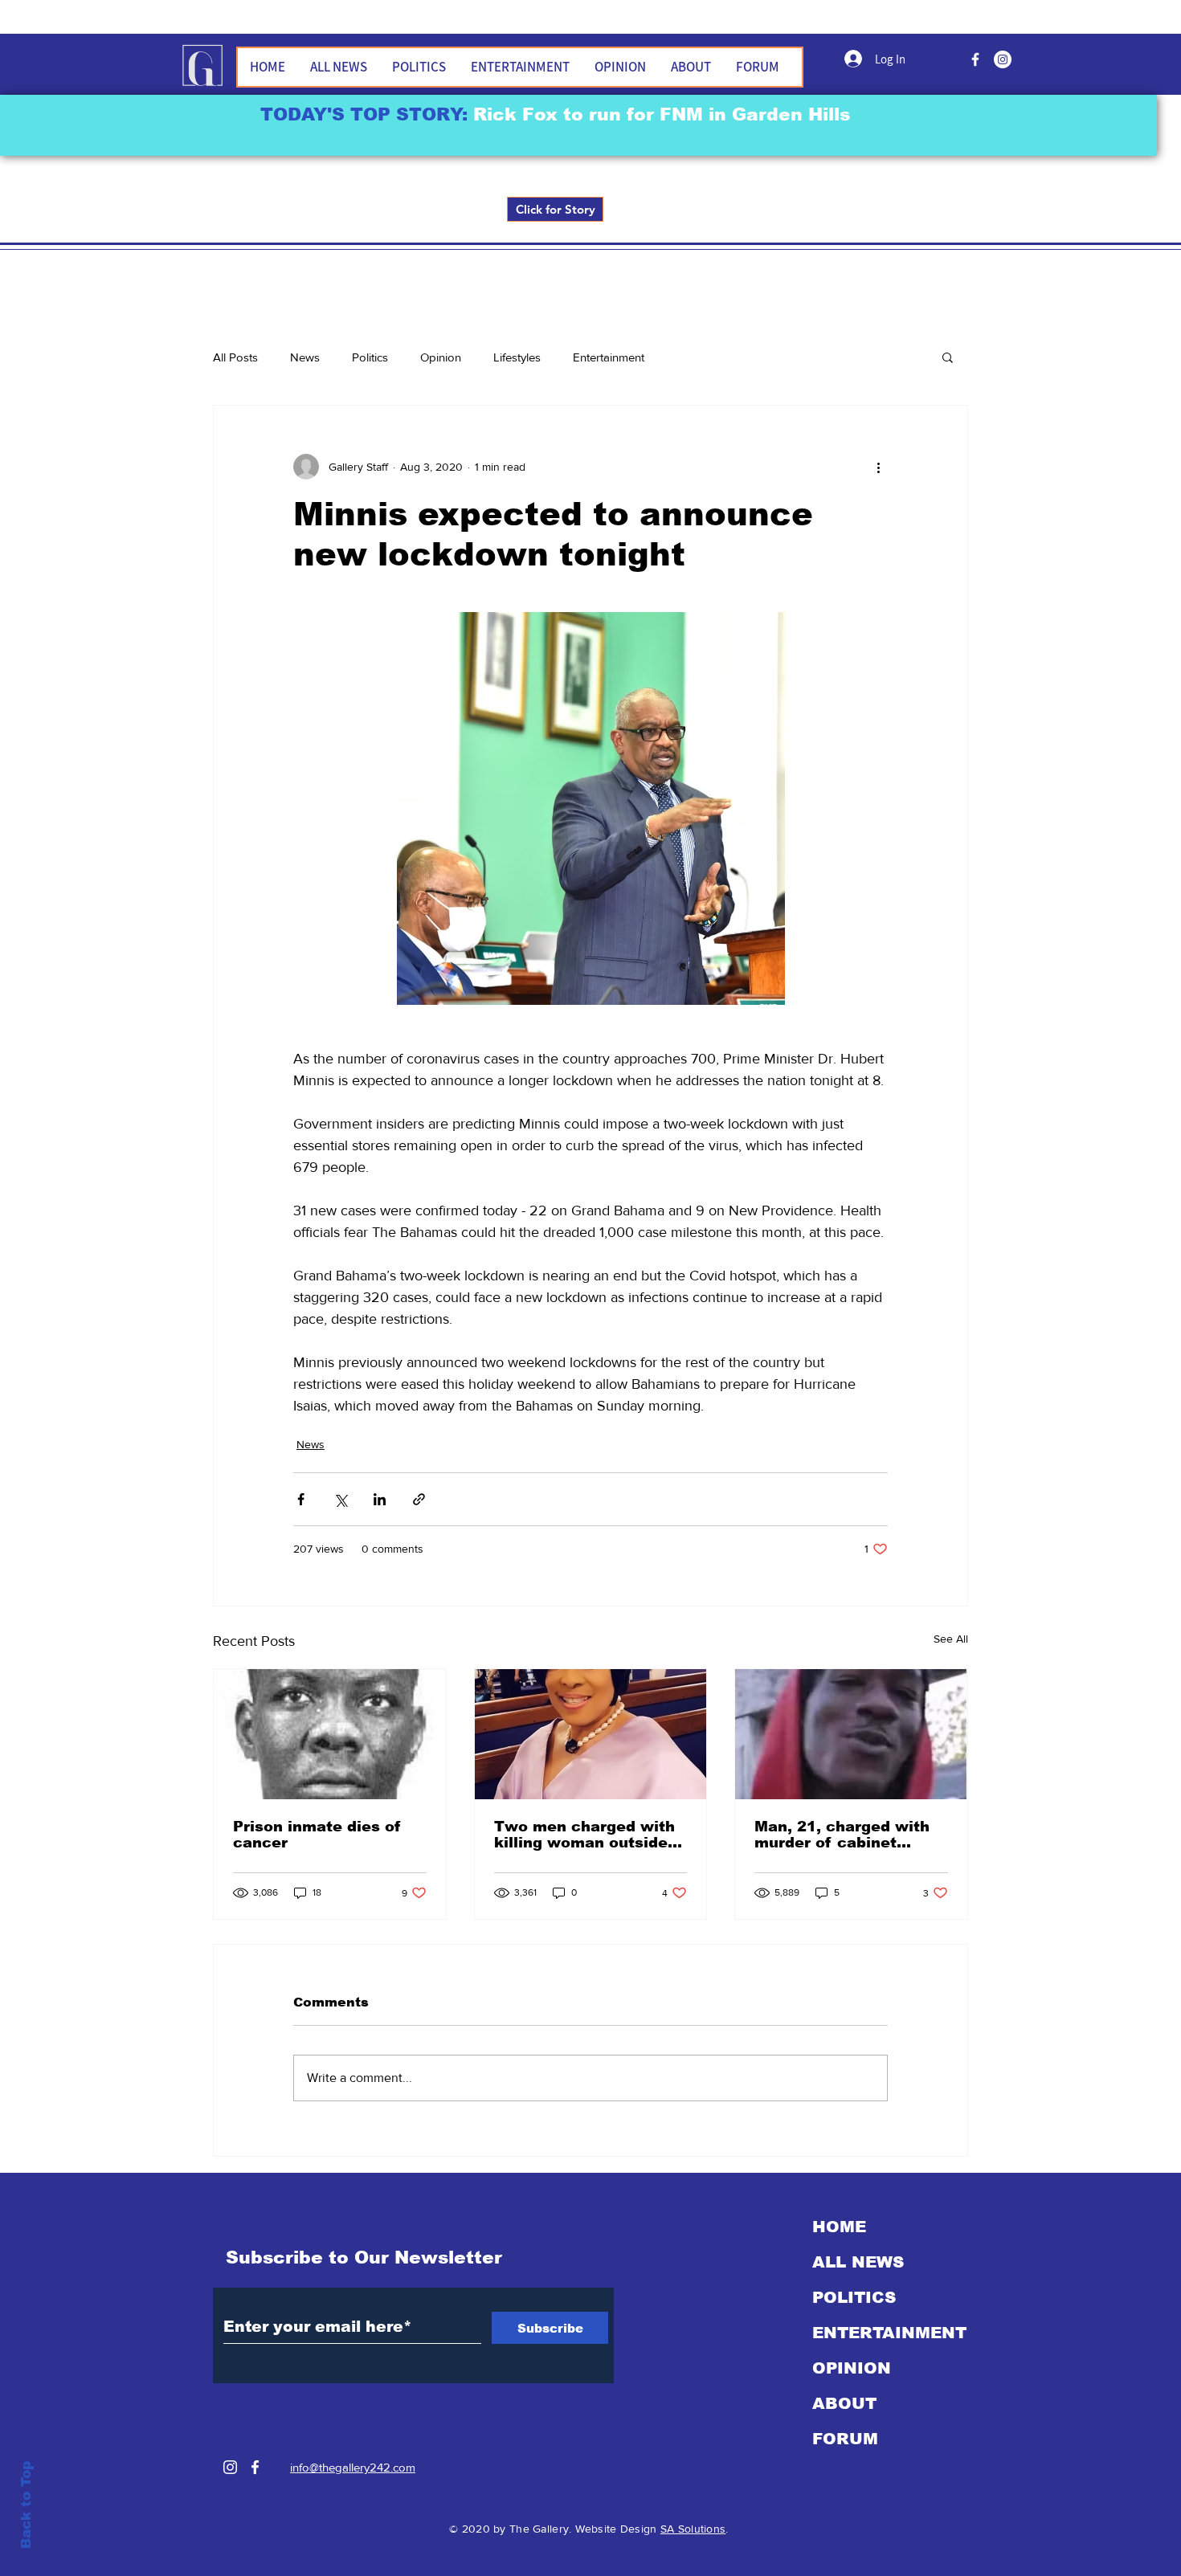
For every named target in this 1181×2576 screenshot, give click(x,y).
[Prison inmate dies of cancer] (330, 1734)
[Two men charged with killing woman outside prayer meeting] (591, 1734)
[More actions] (878, 467)
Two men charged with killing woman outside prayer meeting (584, 1835)
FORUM (845, 2439)
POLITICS (854, 2297)
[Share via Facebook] (301, 1499)
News (305, 357)
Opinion (441, 357)
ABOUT (844, 2403)
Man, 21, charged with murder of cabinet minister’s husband (842, 1835)
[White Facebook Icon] (255, 2467)
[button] (948, 357)
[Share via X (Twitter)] (340, 1499)
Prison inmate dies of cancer (317, 1835)
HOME (839, 2227)
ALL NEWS (858, 2262)
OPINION (852, 2368)
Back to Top (26, 2505)
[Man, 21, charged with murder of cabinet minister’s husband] (851, 1734)
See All (951, 1639)
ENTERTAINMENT (889, 2333)
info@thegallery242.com (353, 2467)
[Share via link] (419, 1499)
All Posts (235, 357)
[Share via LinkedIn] (380, 1499)
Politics (370, 357)
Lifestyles (517, 357)
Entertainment (609, 357)
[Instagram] (230, 2467)
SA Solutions (693, 2529)
